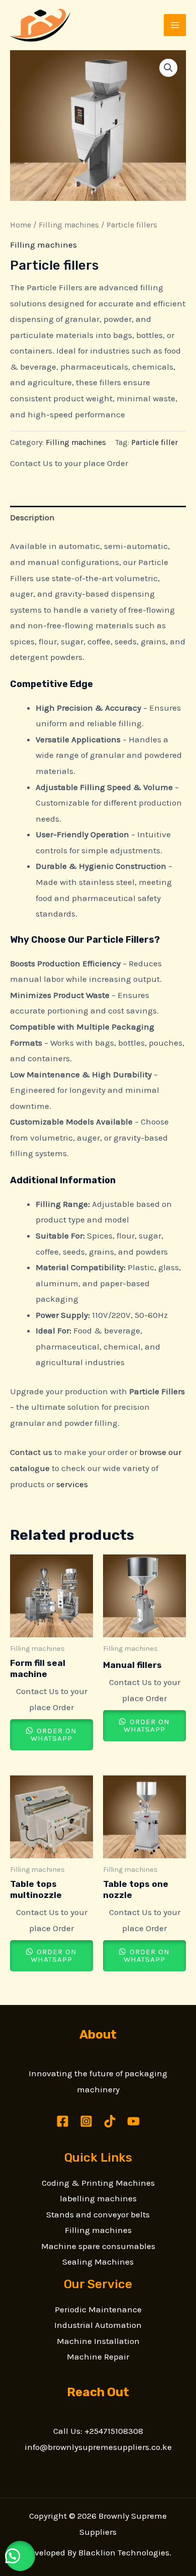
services (72, 1484)
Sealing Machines (98, 2262)
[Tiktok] (110, 2121)
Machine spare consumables (98, 2246)
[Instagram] (86, 2121)
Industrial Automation (98, 2325)
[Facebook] (63, 2121)
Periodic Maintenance (98, 2309)
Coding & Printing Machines (98, 2183)
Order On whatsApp (54, 1734)
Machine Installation (98, 2341)
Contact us (31, 1452)
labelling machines (98, 2198)
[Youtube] (133, 2121)
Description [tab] (32, 517)
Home (21, 225)
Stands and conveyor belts (98, 2214)
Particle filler (155, 442)
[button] (168, 68)
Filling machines (69, 225)
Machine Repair (98, 2357)
